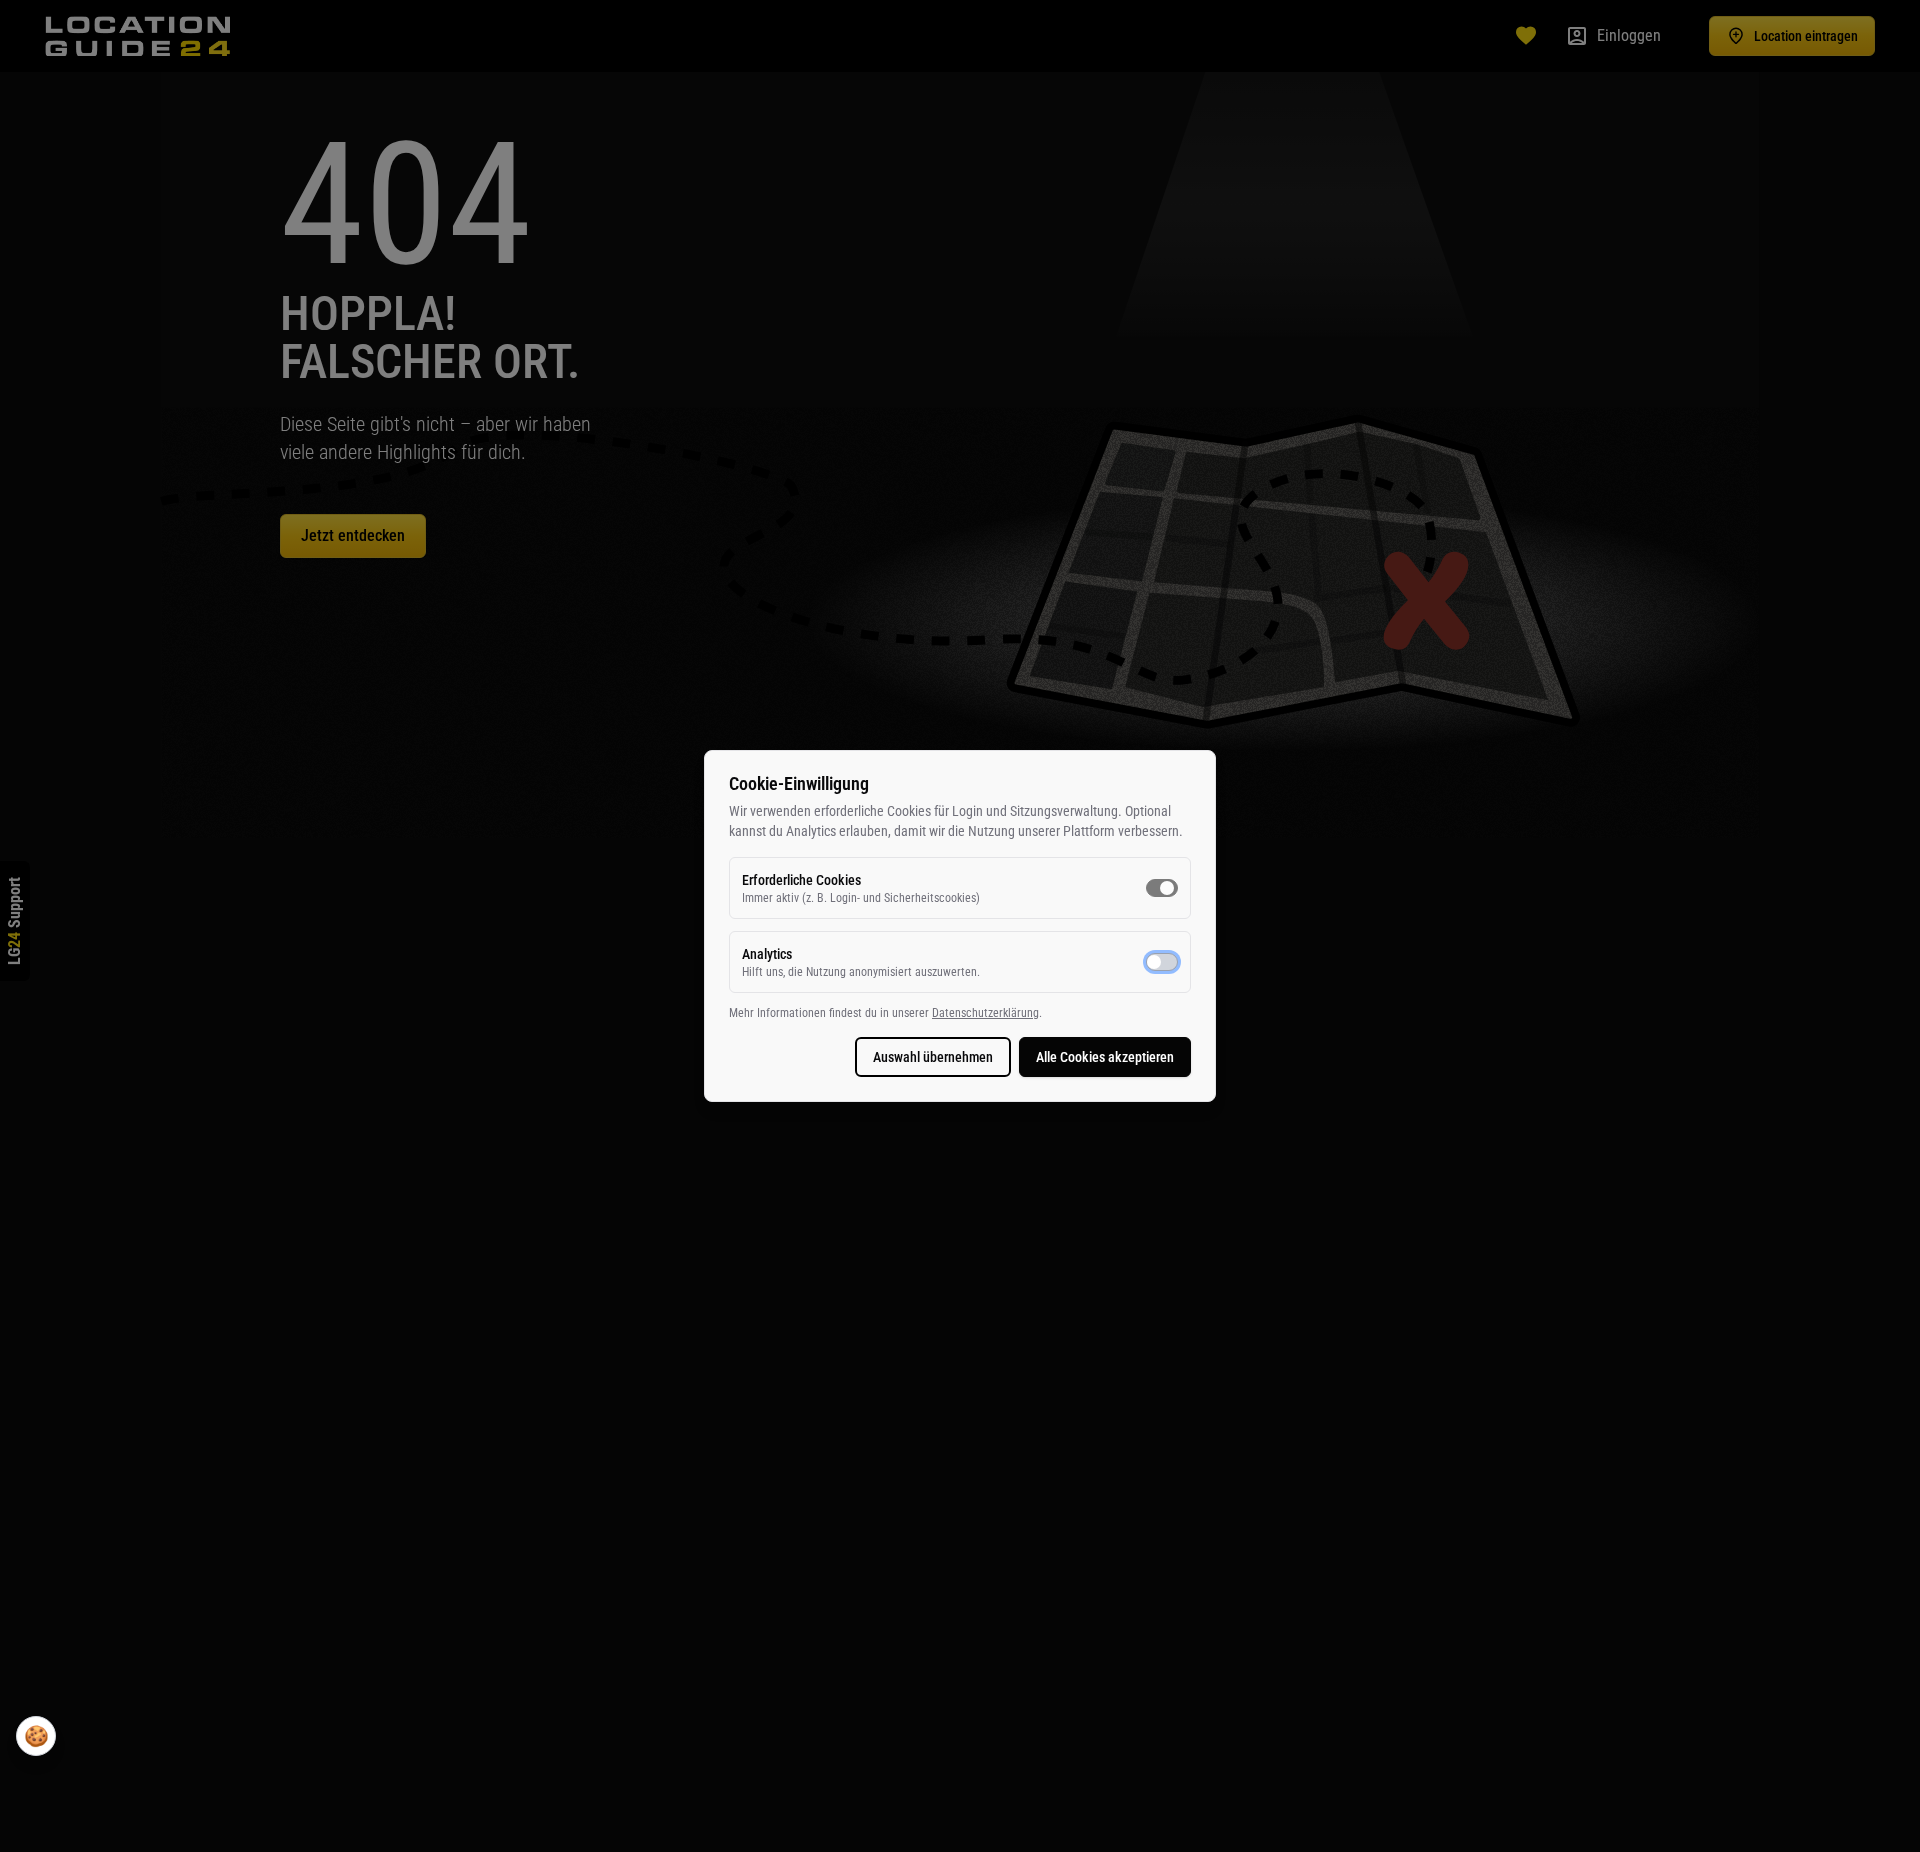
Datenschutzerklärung (985, 1013)
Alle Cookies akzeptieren (1105, 1057)
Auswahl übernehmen (933, 1057)
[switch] (1162, 888)
